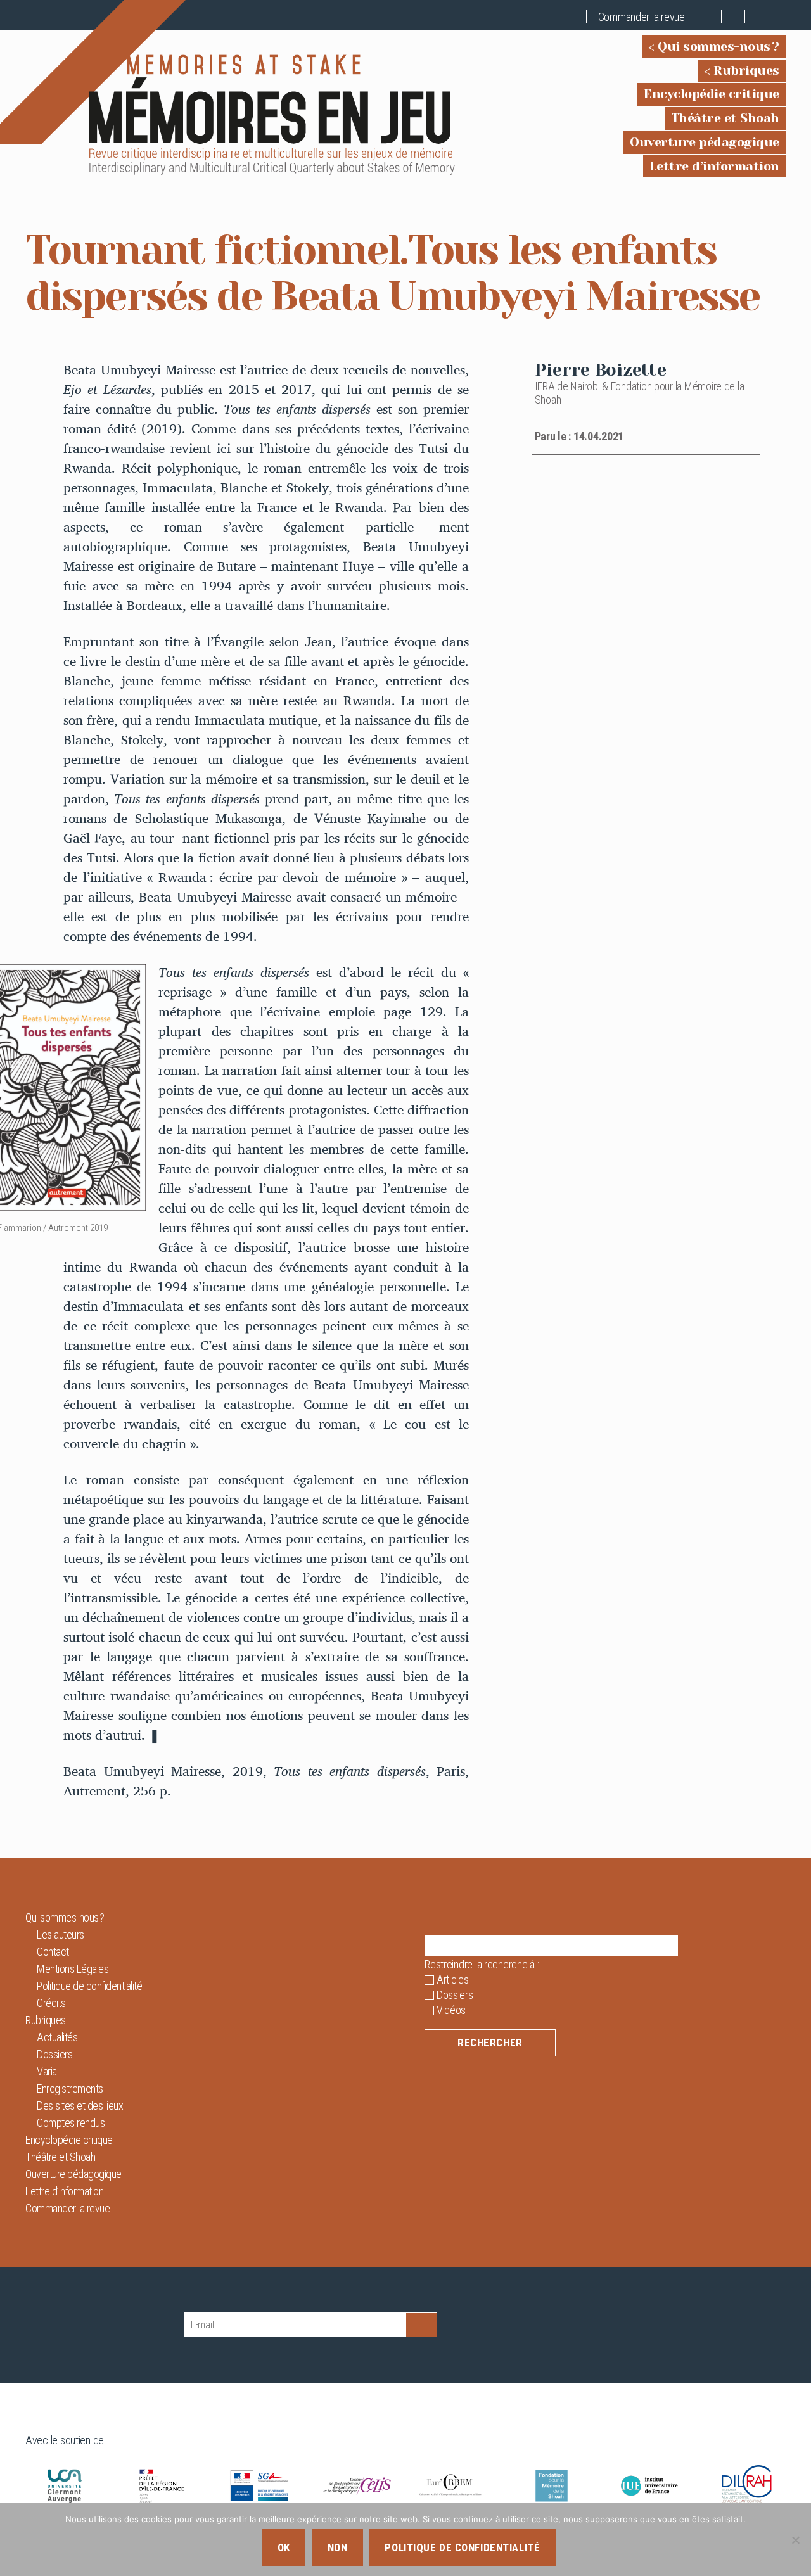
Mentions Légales (73, 1969)
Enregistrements (70, 2088)
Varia (47, 2071)
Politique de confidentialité (89, 1986)
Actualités (57, 2037)
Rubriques (746, 71)
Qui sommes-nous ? (718, 47)
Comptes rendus (71, 2123)
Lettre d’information (714, 166)
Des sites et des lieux (80, 2106)
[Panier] (710, 17)
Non (338, 2547)
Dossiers (54, 2054)
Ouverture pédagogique (705, 142)
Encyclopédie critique (712, 94)
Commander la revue (642, 17)
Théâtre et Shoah (725, 118)
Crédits (51, 2003)
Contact (53, 1952)
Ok (284, 2547)
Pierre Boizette (601, 370)
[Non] (795, 2540)
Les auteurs (61, 1935)
